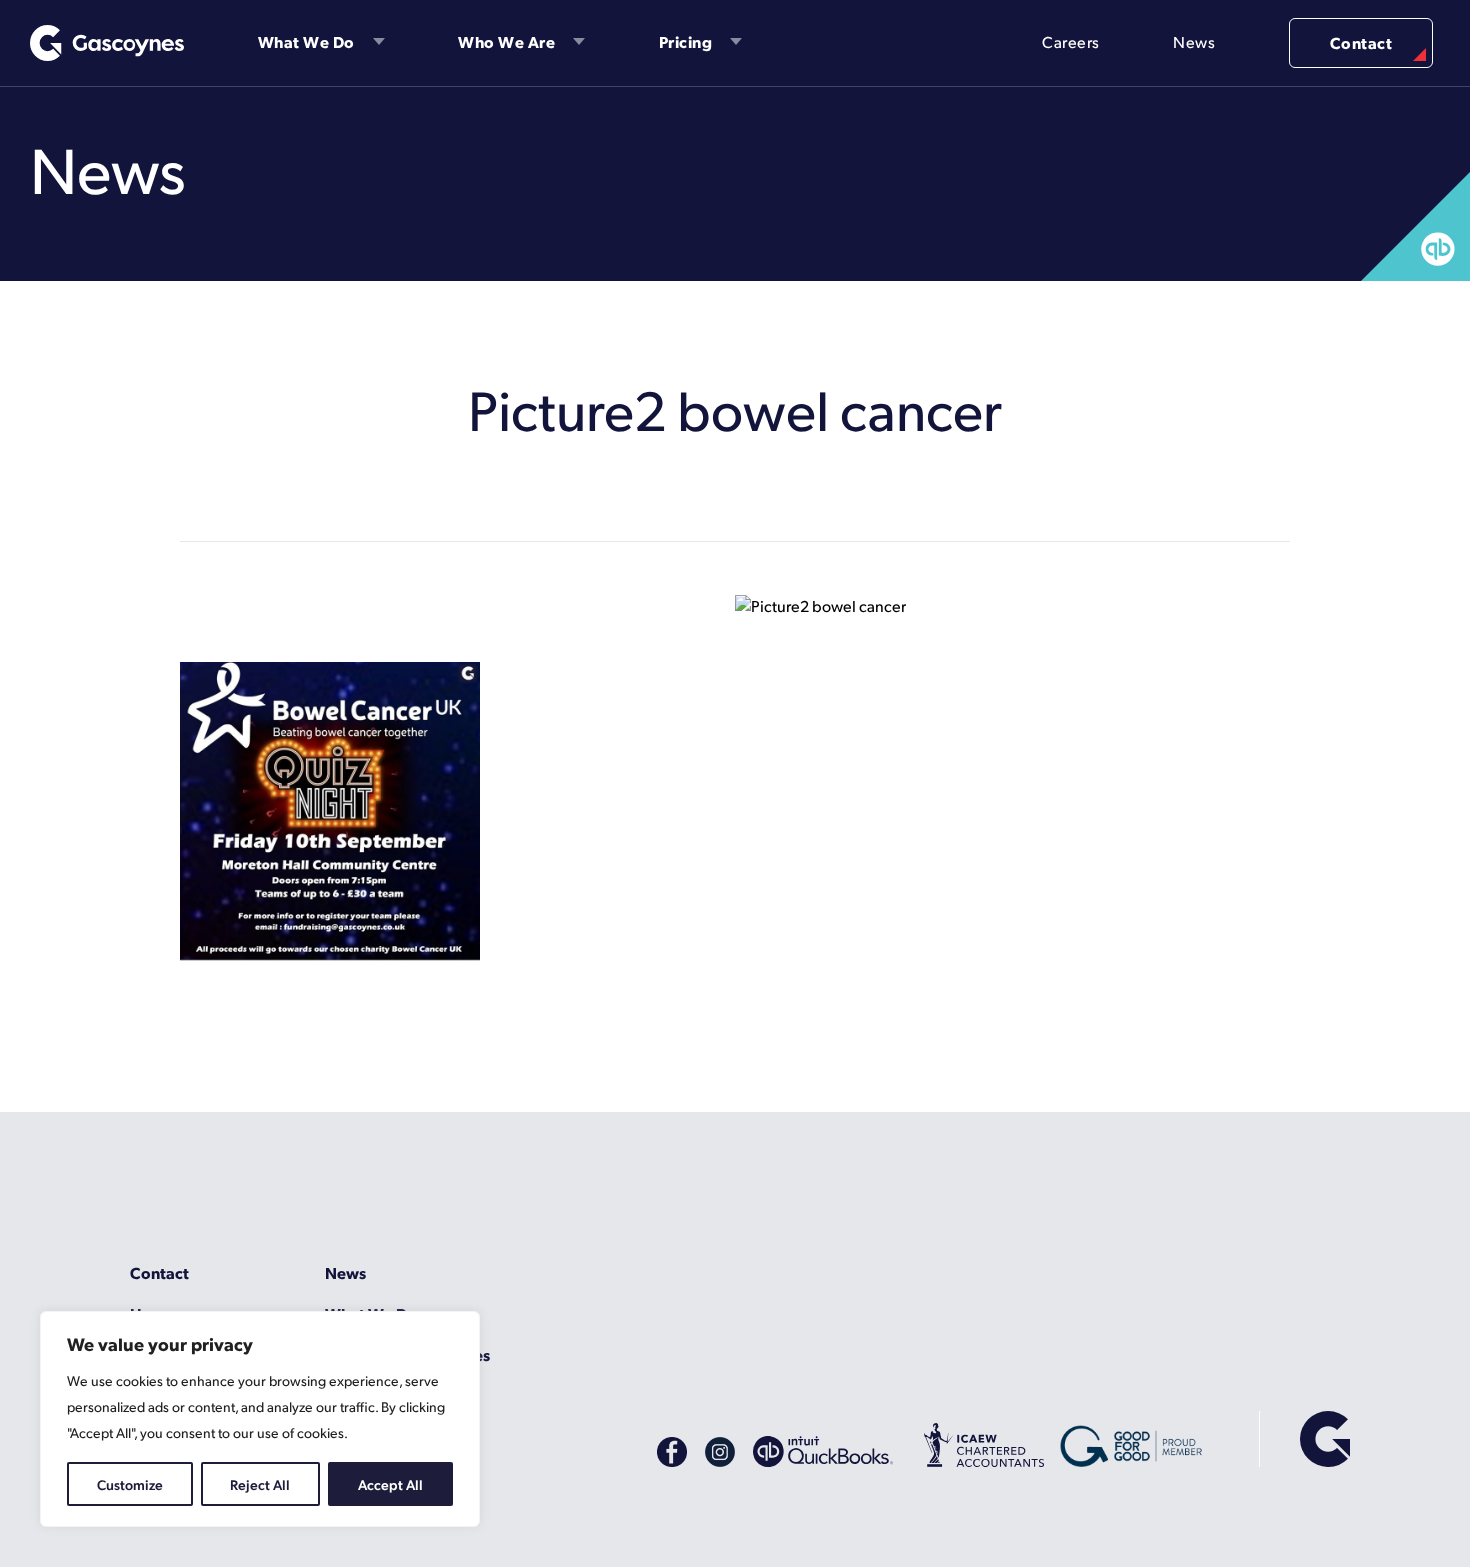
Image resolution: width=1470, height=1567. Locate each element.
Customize (130, 1484)
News (1194, 41)
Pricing (686, 41)
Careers (1071, 41)
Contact (1361, 42)
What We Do (306, 41)
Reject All (260, 1484)
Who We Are (506, 41)
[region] (260, 1419)
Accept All (390, 1484)
